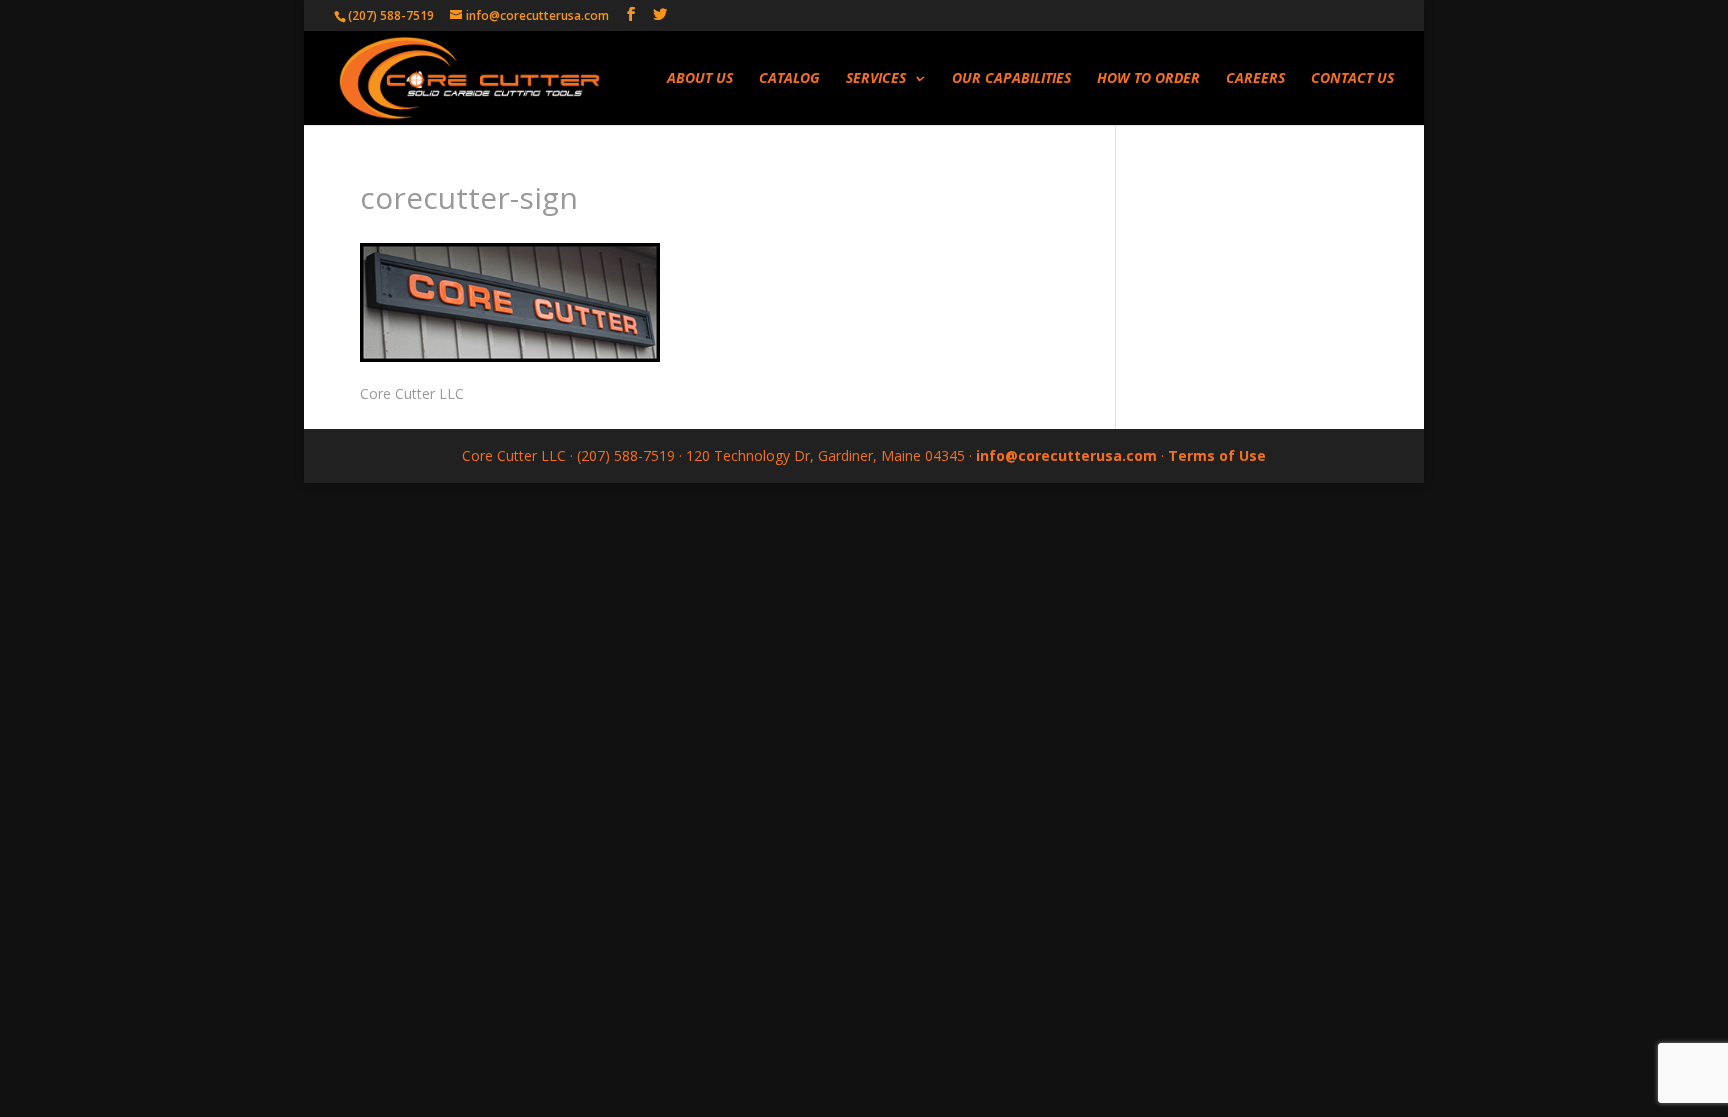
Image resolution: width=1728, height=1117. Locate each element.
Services (876, 79)
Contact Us (1352, 79)
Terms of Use (1217, 455)
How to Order (1148, 79)
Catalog (789, 79)
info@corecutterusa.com (1066, 455)
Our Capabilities (1011, 79)
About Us (700, 79)
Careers (1255, 79)
